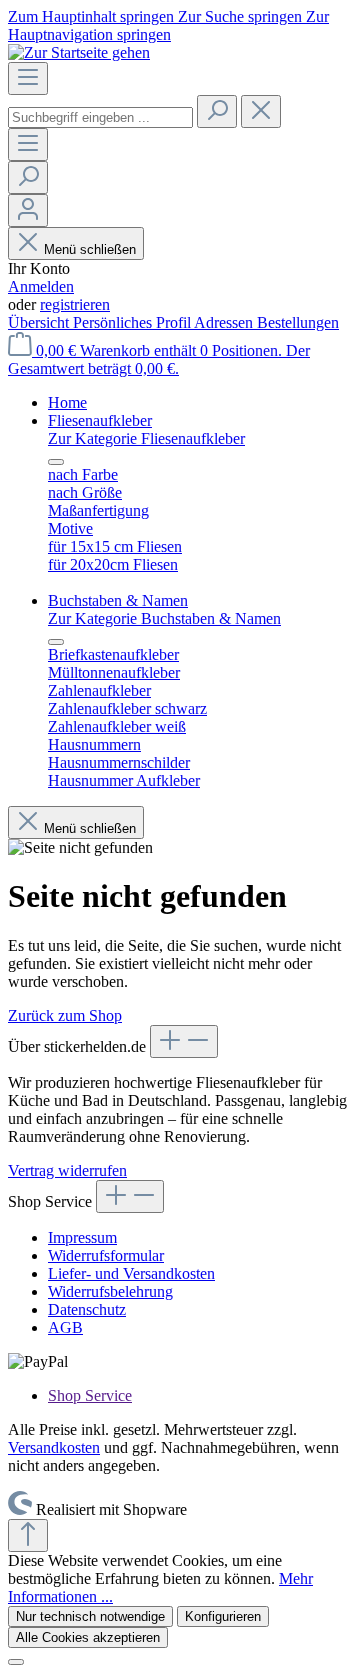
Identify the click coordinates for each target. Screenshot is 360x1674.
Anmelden (41, 286)
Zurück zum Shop (65, 1015)
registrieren (75, 304)
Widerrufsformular (106, 1255)
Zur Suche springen (242, 16)
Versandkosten (54, 1447)
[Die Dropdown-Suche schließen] (261, 111)
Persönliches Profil (133, 322)
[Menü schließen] (56, 462)
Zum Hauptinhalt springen (93, 16)
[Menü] (28, 78)
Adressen (225, 322)
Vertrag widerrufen (67, 1170)
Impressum (82, 1237)
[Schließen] (16, 1662)
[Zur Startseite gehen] (79, 52)
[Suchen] (217, 111)
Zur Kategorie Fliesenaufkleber (146, 438)
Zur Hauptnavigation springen (168, 25)
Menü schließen (90, 249)
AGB (65, 1327)
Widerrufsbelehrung (110, 1291)
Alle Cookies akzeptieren (88, 1637)
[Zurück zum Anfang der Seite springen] (28, 1535)
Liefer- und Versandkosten (131, 1273)
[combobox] (100, 117)
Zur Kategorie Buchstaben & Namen (164, 618)
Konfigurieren (223, 1616)
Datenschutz (87, 1309)
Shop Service (90, 1395)
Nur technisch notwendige (90, 1616)
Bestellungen (298, 322)
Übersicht (40, 322)
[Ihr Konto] (28, 210)
